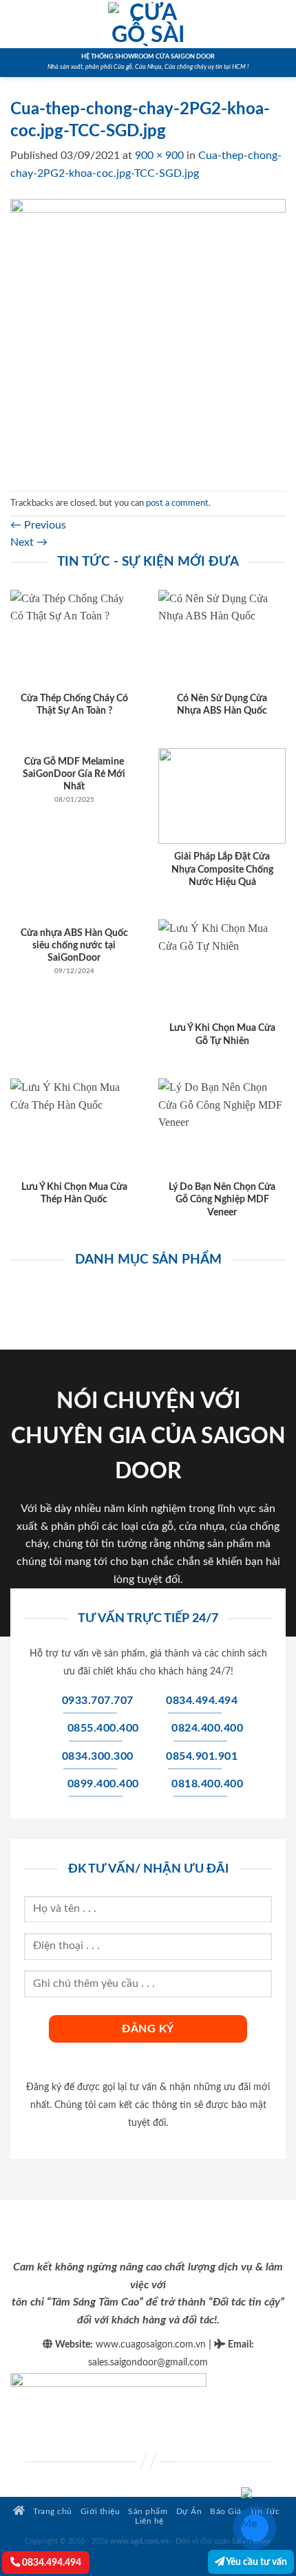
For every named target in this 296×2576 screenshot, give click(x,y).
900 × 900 (159, 156)
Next (29, 542)
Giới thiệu (100, 2512)
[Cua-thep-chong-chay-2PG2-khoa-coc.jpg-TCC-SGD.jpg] (148, 336)
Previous (38, 525)
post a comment (177, 503)
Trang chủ (52, 2512)
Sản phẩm (148, 2512)
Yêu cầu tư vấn (256, 2562)
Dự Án (189, 2512)
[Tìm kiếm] (281, 24)
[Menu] (19, 24)
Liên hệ (149, 2521)
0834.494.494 (51, 2563)
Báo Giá (226, 2512)
